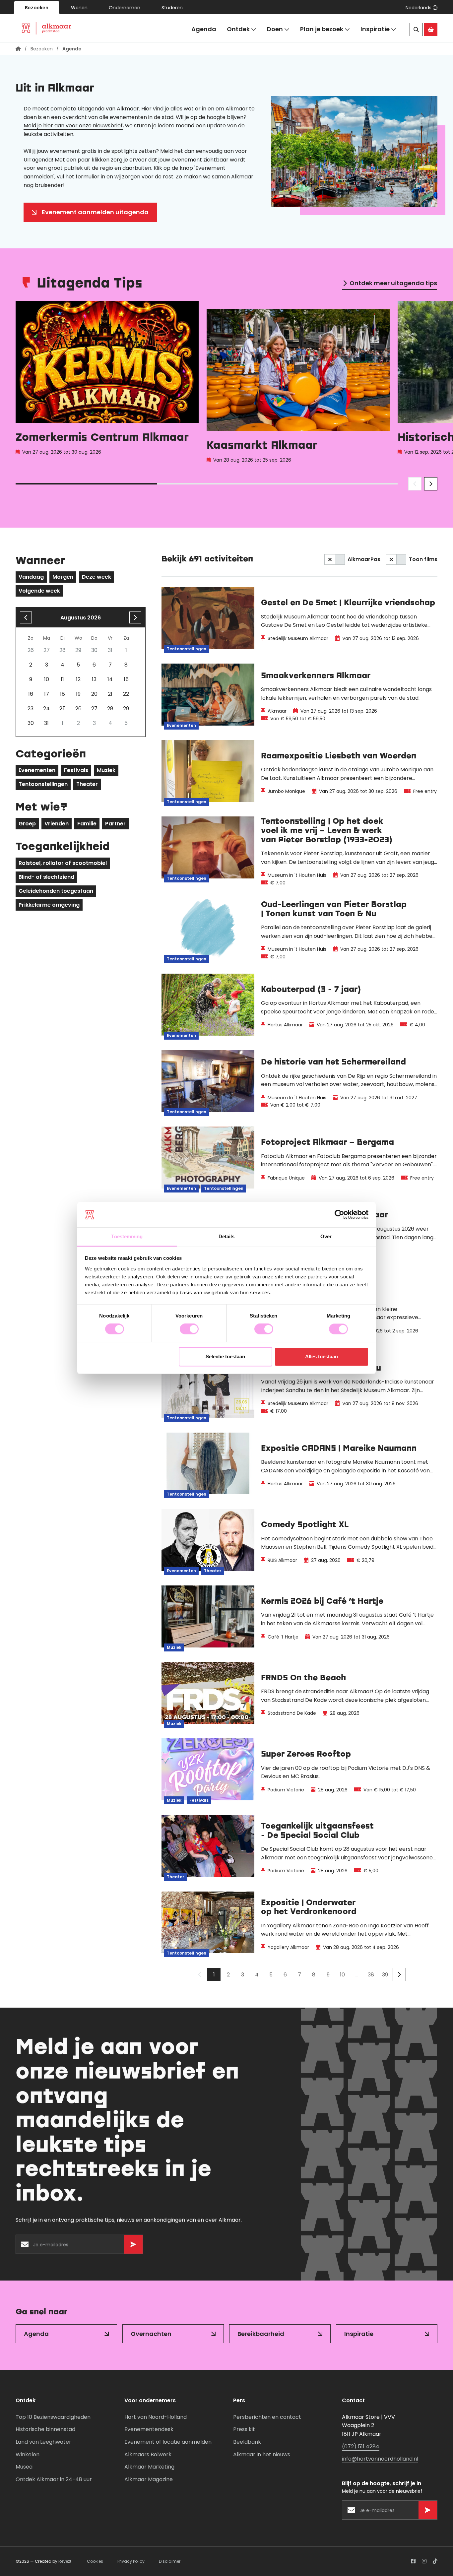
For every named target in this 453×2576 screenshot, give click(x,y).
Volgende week (39, 591)
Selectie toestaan (225, 1356)
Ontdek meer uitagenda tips (393, 283)
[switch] (189, 1329)
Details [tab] (227, 1236)
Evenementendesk (149, 2429)
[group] (107, 384)
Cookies (95, 2561)
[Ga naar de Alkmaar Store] (431, 30)
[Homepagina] (18, 49)
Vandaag (31, 577)
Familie (87, 824)
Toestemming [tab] (127, 1236)
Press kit (244, 2429)
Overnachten (151, 2334)
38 (371, 1975)
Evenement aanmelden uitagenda (95, 212)
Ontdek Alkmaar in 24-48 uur (54, 2479)
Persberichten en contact (267, 2417)
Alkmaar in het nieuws (262, 2454)
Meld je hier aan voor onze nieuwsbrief (73, 126)
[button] (421, 8)
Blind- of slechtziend (46, 877)
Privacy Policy (131, 2561)
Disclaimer (170, 2561)
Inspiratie (375, 29)
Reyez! (65, 2561)
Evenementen (37, 770)
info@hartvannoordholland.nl (380, 2459)
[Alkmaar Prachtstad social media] (413, 2561)
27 (94, 708)
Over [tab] (326, 1236)
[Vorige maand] (26, 617)
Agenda (204, 29)
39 (385, 1975)
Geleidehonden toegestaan (56, 891)
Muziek (106, 770)
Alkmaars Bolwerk (148, 2454)
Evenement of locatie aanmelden (168, 2442)
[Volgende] (399, 1974)
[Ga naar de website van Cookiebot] (339, 1215)
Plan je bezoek (322, 29)
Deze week (97, 577)
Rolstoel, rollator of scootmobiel (63, 863)
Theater (87, 784)
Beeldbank (247, 2442)
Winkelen (28, 2454)
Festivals (76, 770)
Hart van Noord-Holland (156, 2417)
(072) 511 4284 (361, 2447)
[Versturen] (133, 2244)
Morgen (63, 577)
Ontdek (238, 29)
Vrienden (57, 824)
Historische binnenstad (45, 2429)
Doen (275, 29)
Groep (27, 824)
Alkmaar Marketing (149, 2467)
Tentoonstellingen (43, 784)
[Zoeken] (416, 30)
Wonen (79, 8)
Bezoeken (37, 8)
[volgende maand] (135, 617)
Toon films (423, 559)
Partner (115, 824)
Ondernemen (125, 8)
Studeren (172, 8)
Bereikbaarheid (261, 2334)
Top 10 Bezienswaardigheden (53, 2417)
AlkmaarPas (364, 559)
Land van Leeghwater (43, 2442)
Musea (24, 2467)
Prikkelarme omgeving (49, 905)
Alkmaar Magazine (149, 2479)
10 (342, 1975)
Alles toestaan (322, 1356)
